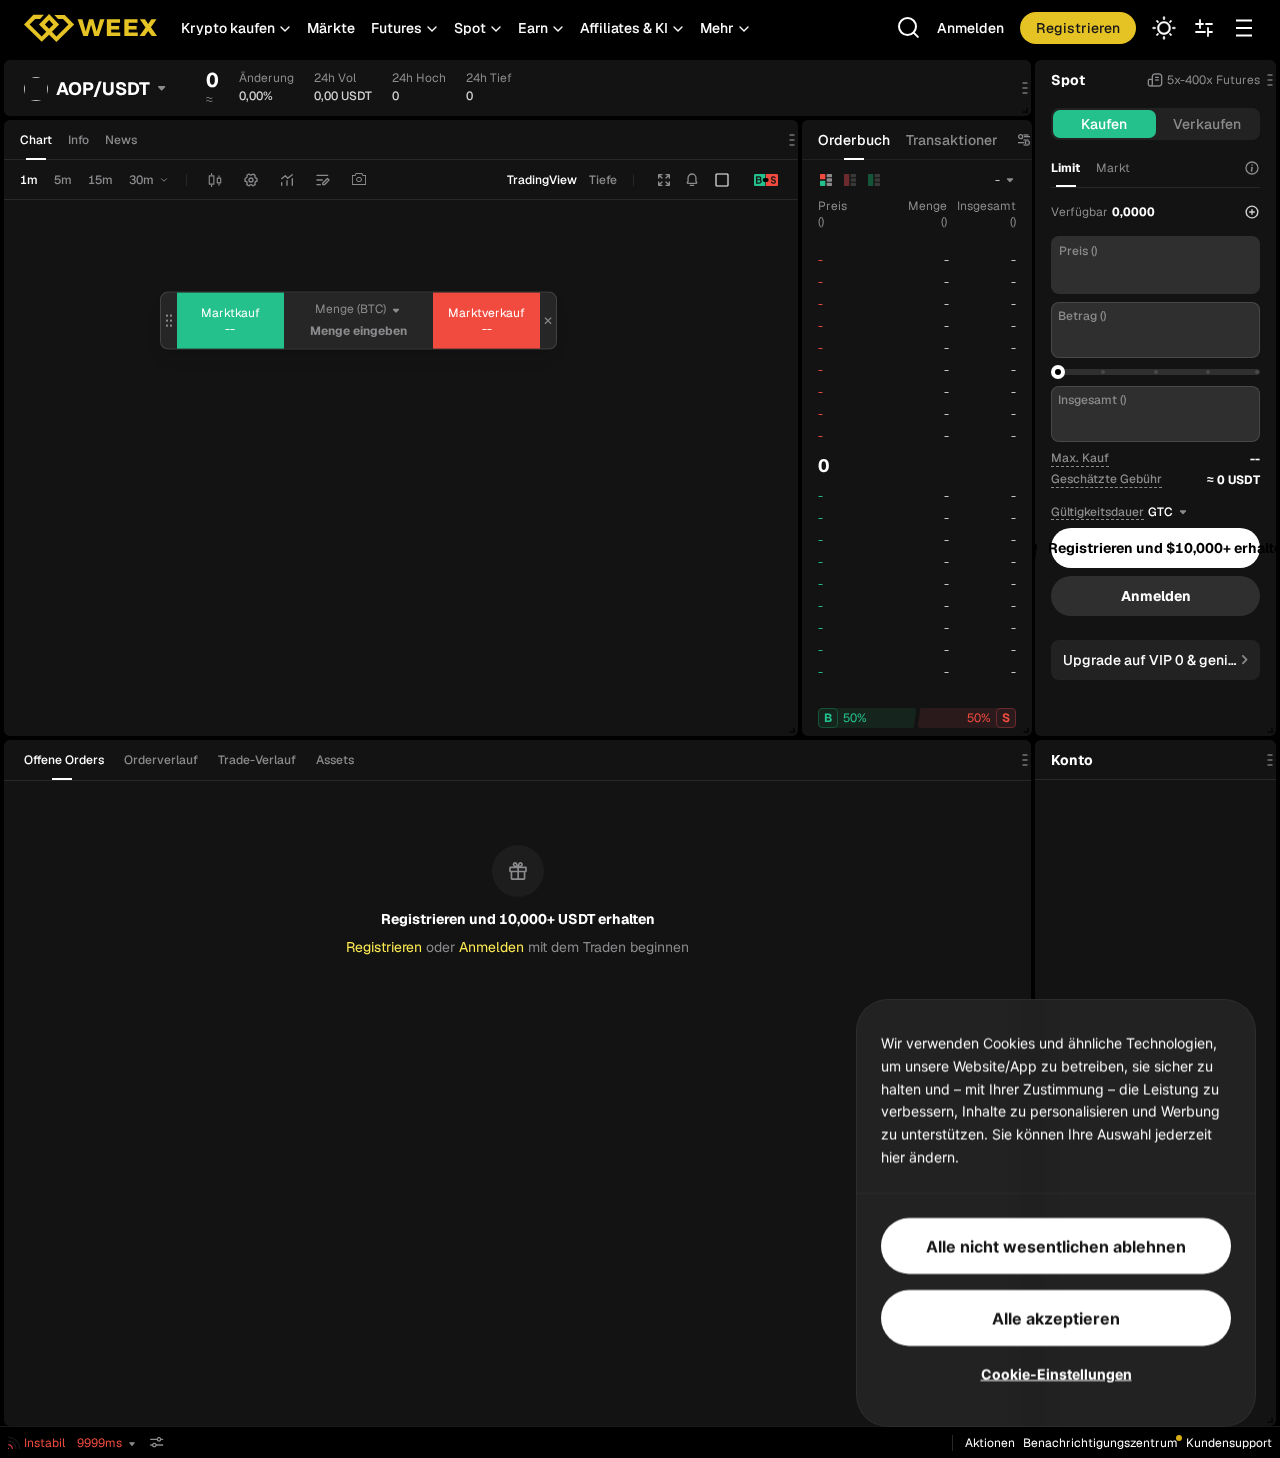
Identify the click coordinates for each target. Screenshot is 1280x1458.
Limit (1065, 168)
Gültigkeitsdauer (1097, 512)
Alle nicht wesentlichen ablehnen (1056, 1245)
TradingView (542, 180)
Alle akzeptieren (1056, 1317)
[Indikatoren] (287, 180)
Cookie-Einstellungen (1056, 1372)
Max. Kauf (1080, 458)
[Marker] (323, 180)
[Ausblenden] (157, 1442)
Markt (1113, 168)
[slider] (1058, 372)
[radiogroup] (78, 140)
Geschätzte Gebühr (1106, 479)
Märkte (331, 28)
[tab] (70, 760)
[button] (236, 28)
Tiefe (603, 180)
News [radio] (121, 140)
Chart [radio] (36, 140)
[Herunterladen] (359, 180)
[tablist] (195, 760)
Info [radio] (78, 140)
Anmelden (970, 28)
